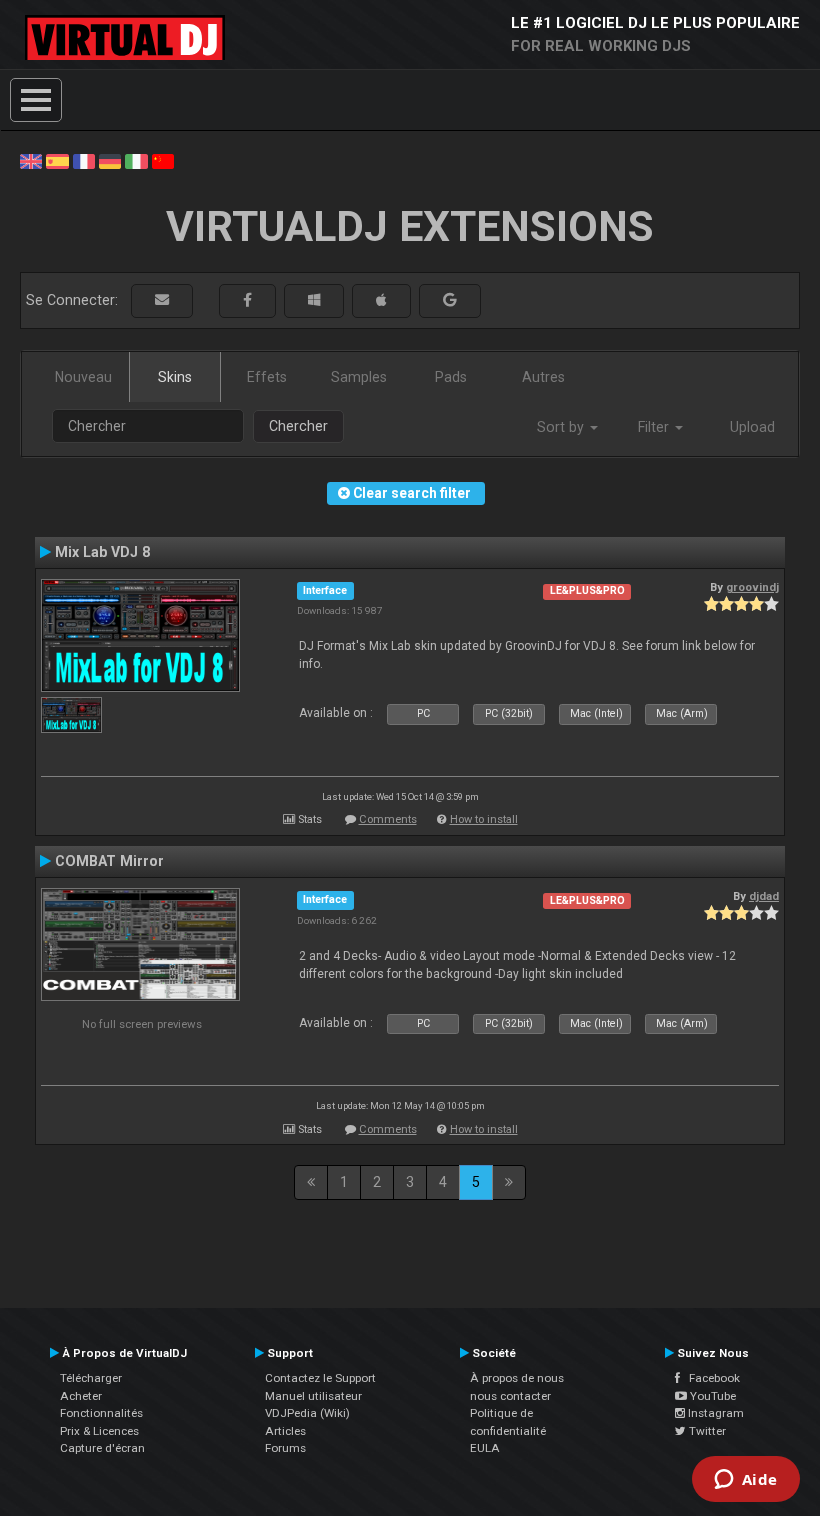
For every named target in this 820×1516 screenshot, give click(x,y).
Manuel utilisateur (313, 1396)
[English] (31, 160)
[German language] (110, 160)
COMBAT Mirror (109, 861)
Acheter (81, 1396)
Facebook (710, 1378)
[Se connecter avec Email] (162, 300)
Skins (175, 377)
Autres (543, 377)
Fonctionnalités (101, 1413)
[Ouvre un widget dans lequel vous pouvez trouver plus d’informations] (745, 1481)
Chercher (298, 426)
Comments (388, 819)
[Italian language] (136, 160)
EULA (485, 1448)
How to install (484, 819)
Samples (359, 377)
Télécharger (91, 1378)
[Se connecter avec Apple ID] (381, 300)
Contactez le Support (320, 1378)
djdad (764, 896)
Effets (267, 377)
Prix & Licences (99, 1431)
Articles (285, 1431)
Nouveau (83, 377)
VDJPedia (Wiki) (307, 1413)
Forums (285, 1448)
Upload (752, 427)
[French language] (84, 160)
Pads (451, 377)
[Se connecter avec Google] (450, 300)
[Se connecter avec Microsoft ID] (314, 300)
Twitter (706, 1431)
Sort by (562, 427)
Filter (655, 427)
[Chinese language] (163, 160)
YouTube (711, 1396)
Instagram (714, 1413)
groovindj (752, 587)
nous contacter (510, 1396)
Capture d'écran (102, 1448)
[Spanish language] (57, 160)
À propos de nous (517, 1378)
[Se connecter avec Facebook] (247, 300)
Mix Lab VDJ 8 (102, 552)
